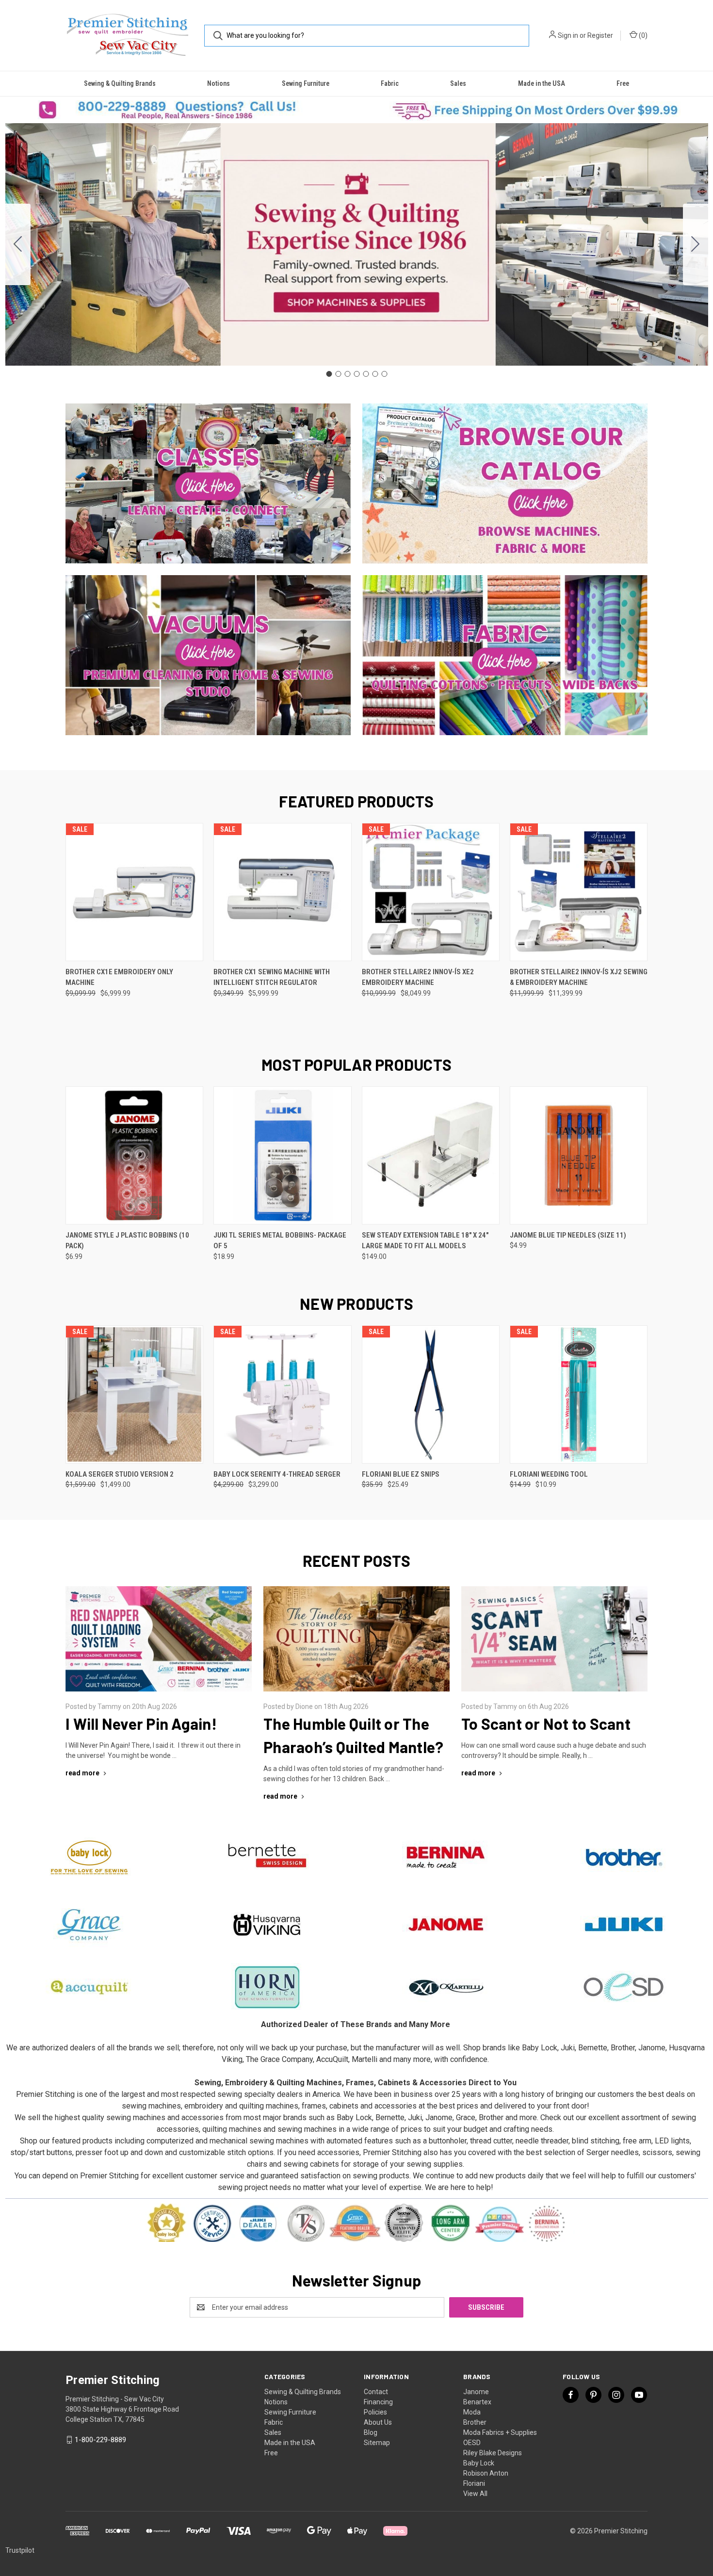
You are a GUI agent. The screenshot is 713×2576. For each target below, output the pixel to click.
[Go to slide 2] (696, 244)
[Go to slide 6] (375, 374)
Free (623, 83)
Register (600, 35)
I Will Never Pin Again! (141, 1723)
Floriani (474, 2483)
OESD (472, 2443)
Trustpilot (20, 2550)
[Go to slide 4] (356, 374)
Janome (476, 2392)
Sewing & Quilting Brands (120, 83)
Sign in (568, 35)
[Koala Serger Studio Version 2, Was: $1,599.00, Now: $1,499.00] (134, 1394)
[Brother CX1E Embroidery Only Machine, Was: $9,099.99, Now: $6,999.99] (134, 892)
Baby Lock (479, 2463)
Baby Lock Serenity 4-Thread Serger (277, 1474)
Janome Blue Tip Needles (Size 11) (568, 1235)
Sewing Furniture (306, 83)
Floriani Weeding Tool (549, 1474)
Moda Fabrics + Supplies (500, 2432)
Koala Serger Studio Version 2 (120, 1474)
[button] (178, 110)
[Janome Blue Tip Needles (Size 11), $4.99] (579, 1155)
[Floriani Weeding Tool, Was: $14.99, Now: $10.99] (579, 1394)
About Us (378, 2422)
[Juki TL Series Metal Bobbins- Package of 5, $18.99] (282, 1155)
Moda (472, 2412)
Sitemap (377, 2443)
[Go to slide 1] (329, 374)
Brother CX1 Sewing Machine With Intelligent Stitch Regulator (272, 977)
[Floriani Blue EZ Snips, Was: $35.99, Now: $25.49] (431, 1394)
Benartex (477, 2402)
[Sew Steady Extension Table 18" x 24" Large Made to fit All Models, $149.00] (431, 1155)
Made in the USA (542, 83)
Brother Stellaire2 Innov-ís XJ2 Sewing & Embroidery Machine (579, 977)
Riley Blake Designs (493, 2453)
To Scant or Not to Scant (546, 1723)
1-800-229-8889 (100, 2440)
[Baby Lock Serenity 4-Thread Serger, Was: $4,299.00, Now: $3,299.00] (282, 1394)
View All (475, 2494)
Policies (375, 2412)
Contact (376, 2392)
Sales (458, 83)
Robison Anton (486, 2473)
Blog (371, 2432)
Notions (219, 83)
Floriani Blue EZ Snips (401, 1474)
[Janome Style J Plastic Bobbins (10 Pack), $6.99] (134, 1155)
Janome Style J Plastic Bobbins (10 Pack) (127, 1241)
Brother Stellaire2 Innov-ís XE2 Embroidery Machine (418, 977)
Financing (378, 2402)
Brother (475, 2422)
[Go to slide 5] (366, 374)
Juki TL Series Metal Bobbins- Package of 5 (280, 1241)
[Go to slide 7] (18, 244)
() (642, 35)
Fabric (390, 83)
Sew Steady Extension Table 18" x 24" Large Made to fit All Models (425, 1241)
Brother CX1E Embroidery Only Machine (119, 977)
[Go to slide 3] (347, 374)
